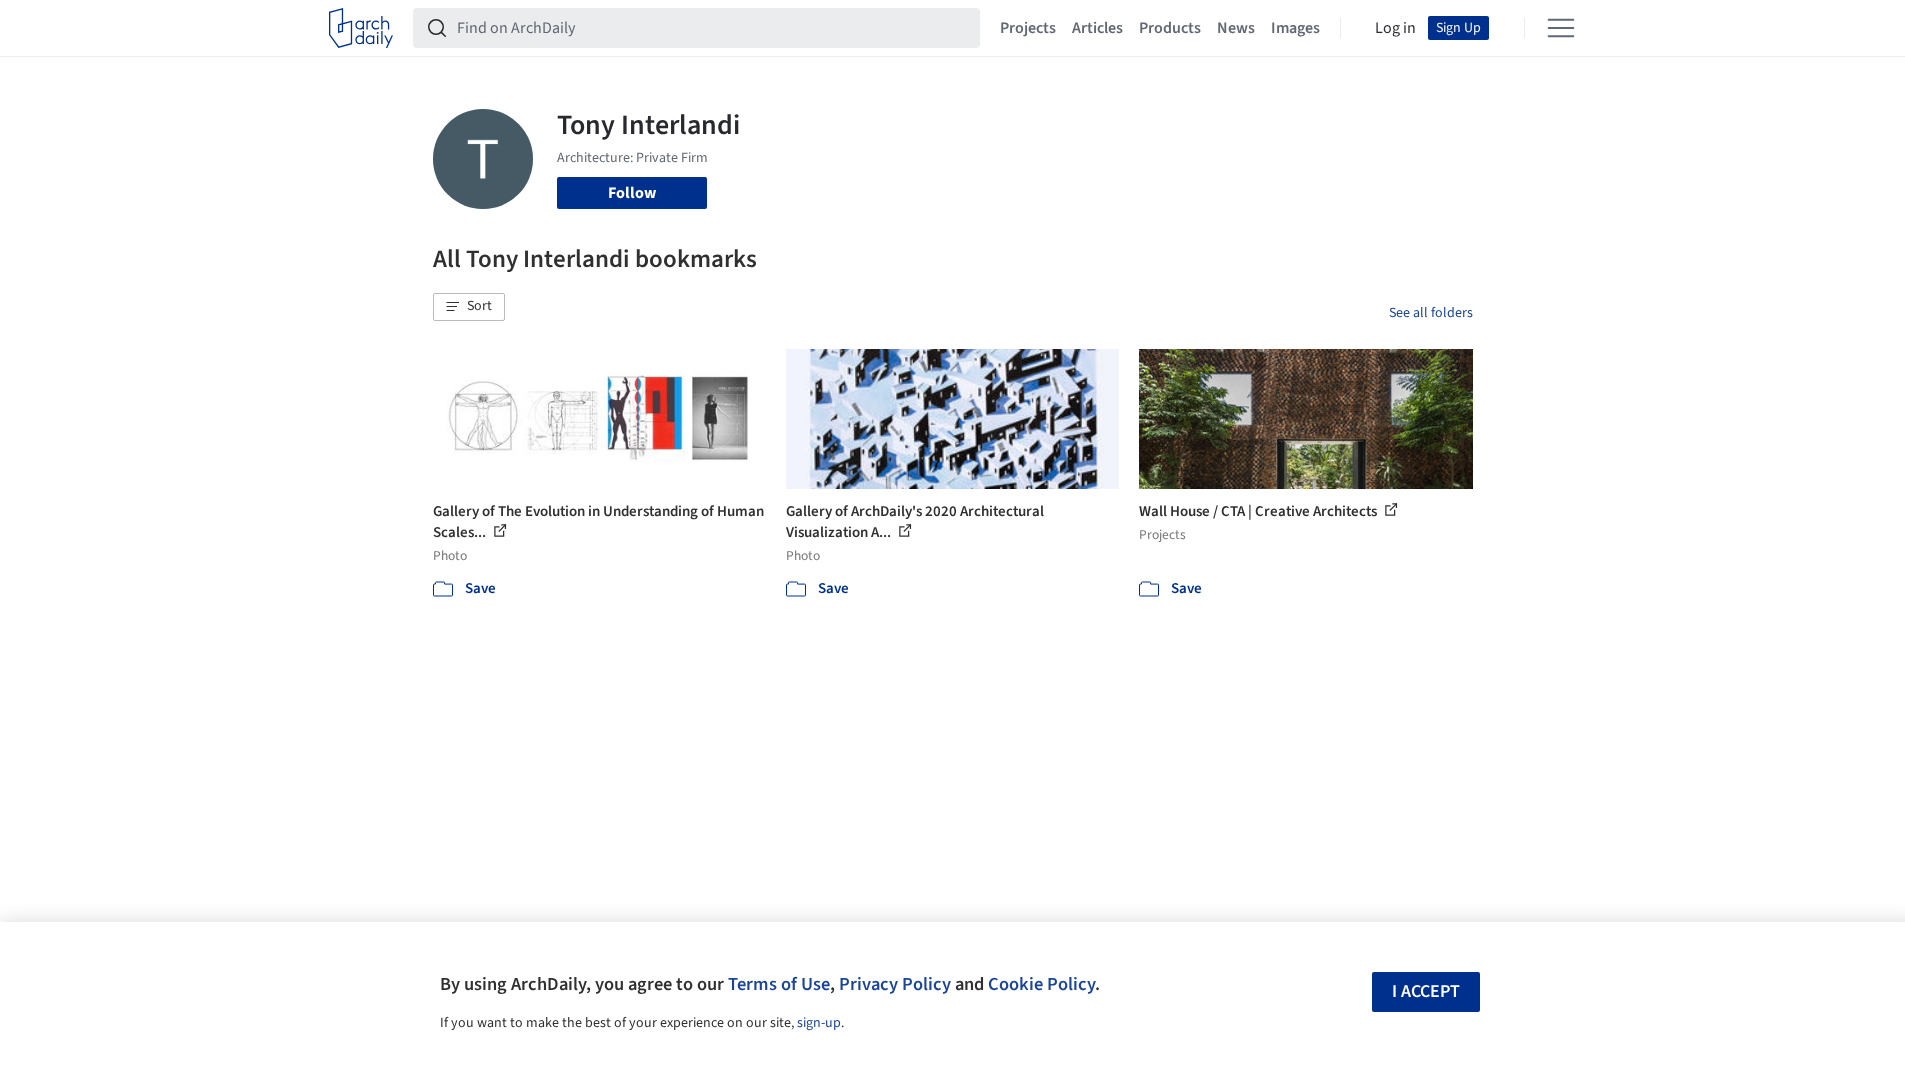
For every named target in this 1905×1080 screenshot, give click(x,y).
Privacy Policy (895, 984)
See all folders (1431, 313)
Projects (1028, 28)
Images (1295, 28)
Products (1170, 28)
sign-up (819, 1023)
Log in (1395, 28)
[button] (469, 307)
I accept (1426, 991)
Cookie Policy (1041, 984)
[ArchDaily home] (361, 28)
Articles (1097, 28)
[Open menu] (1561, 28)
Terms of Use (779, 984)
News (1236, 28)
